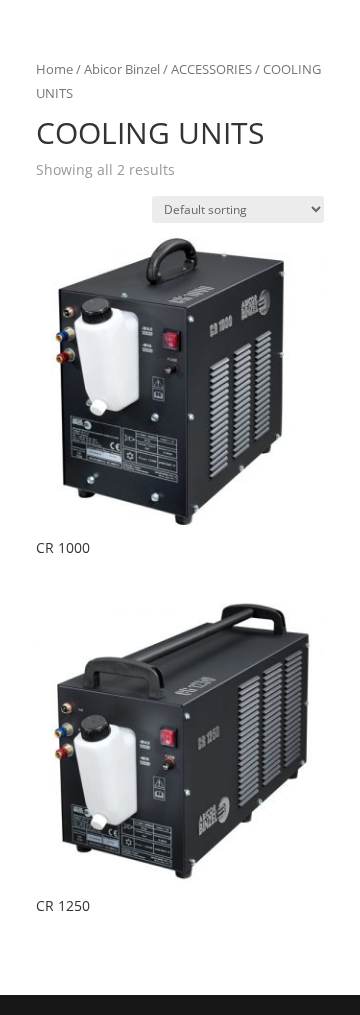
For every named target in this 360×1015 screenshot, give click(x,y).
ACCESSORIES (211, 69)
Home (54, 69)
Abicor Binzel (122, 69)
